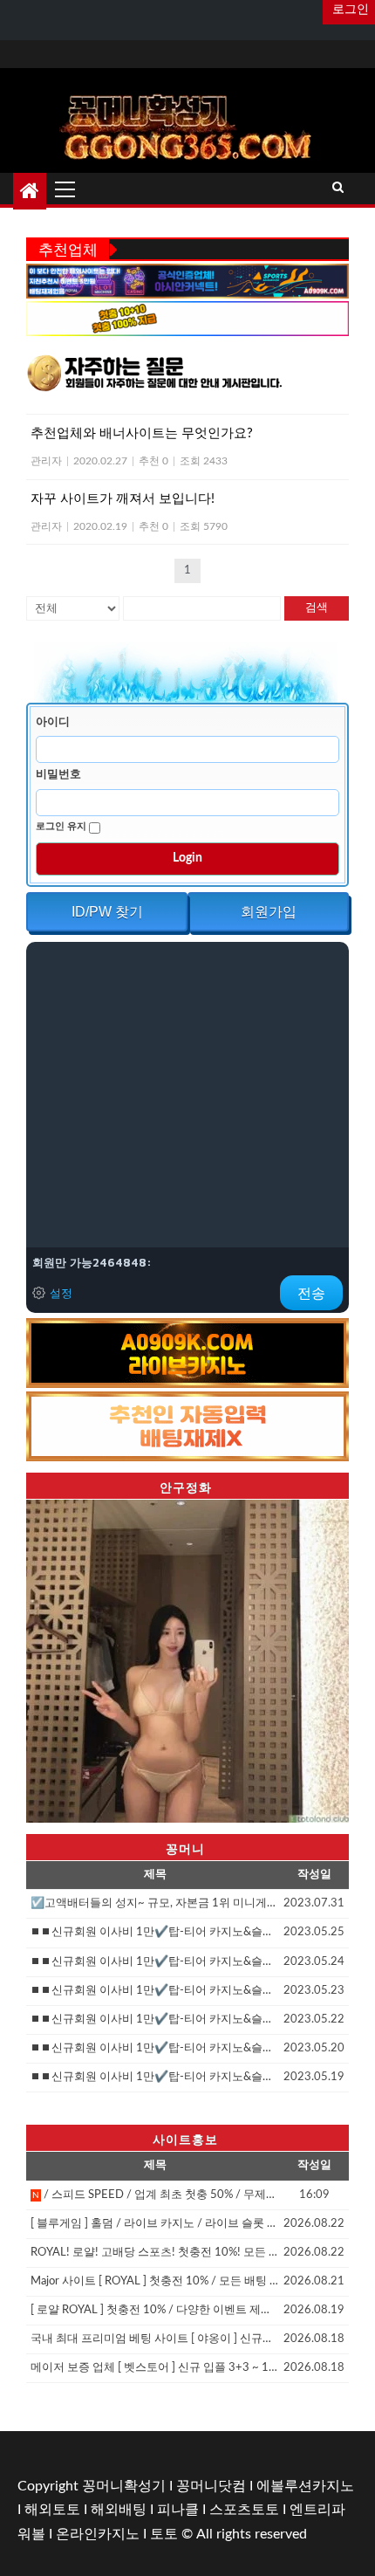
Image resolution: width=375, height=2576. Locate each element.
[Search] (338, 189)
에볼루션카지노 (305, 2486)
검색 (317, 608)
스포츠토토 (244, 2510)
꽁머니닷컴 (211, 2486)
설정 (61, 1293)
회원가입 (269, 912)
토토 (164, 2534)
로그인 (349, 10)
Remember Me (62, 826)
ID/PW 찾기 (107, 912)
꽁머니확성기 (124, 2486)
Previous (48, 1657)
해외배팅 (119, 2510)
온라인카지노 (98, 2534)
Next (327, 1657)
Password (61, 774)
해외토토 (52, 2510)
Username (55, 722)
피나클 (178, 2510)
